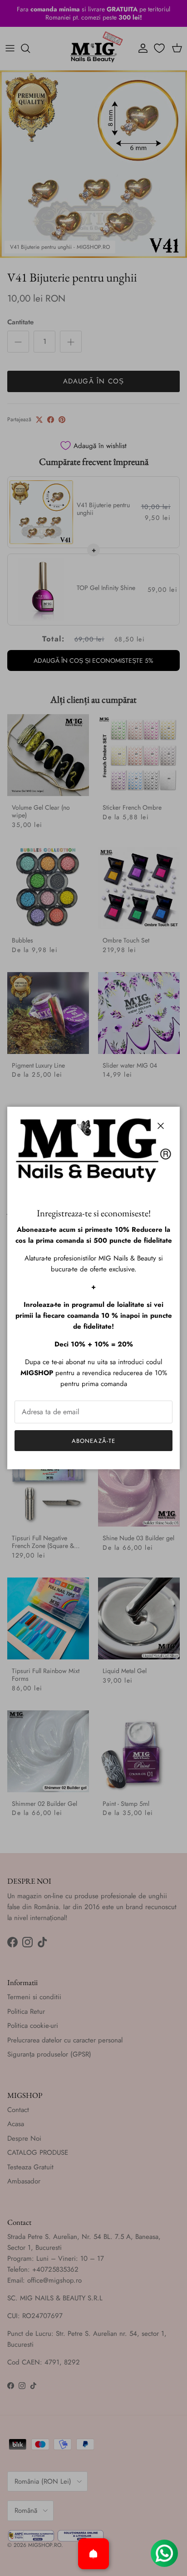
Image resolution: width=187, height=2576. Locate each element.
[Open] (93, 2554)
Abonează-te (93, 1441)
